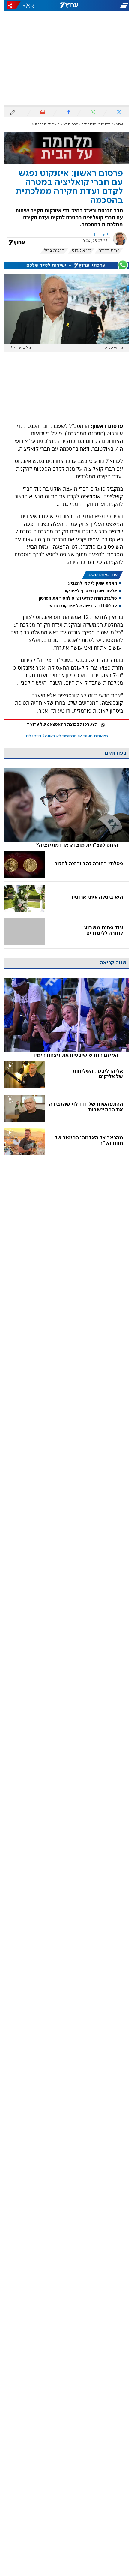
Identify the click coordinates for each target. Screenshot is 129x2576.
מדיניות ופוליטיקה (91, 124)
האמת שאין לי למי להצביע (88, 583)
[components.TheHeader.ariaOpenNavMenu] (108, 5)
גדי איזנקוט (77, 251)
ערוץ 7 (114, 124)
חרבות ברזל (50, 251)
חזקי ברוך (97, 234)
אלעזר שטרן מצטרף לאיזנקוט (86, 591)
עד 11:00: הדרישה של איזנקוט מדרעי (78, 606)
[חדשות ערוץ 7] (64, 5)
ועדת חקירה (105, 251)
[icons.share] (9, 5)
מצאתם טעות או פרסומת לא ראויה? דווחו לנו (62, 736)
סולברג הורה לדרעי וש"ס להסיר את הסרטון (73, 598)
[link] (62, 808)
